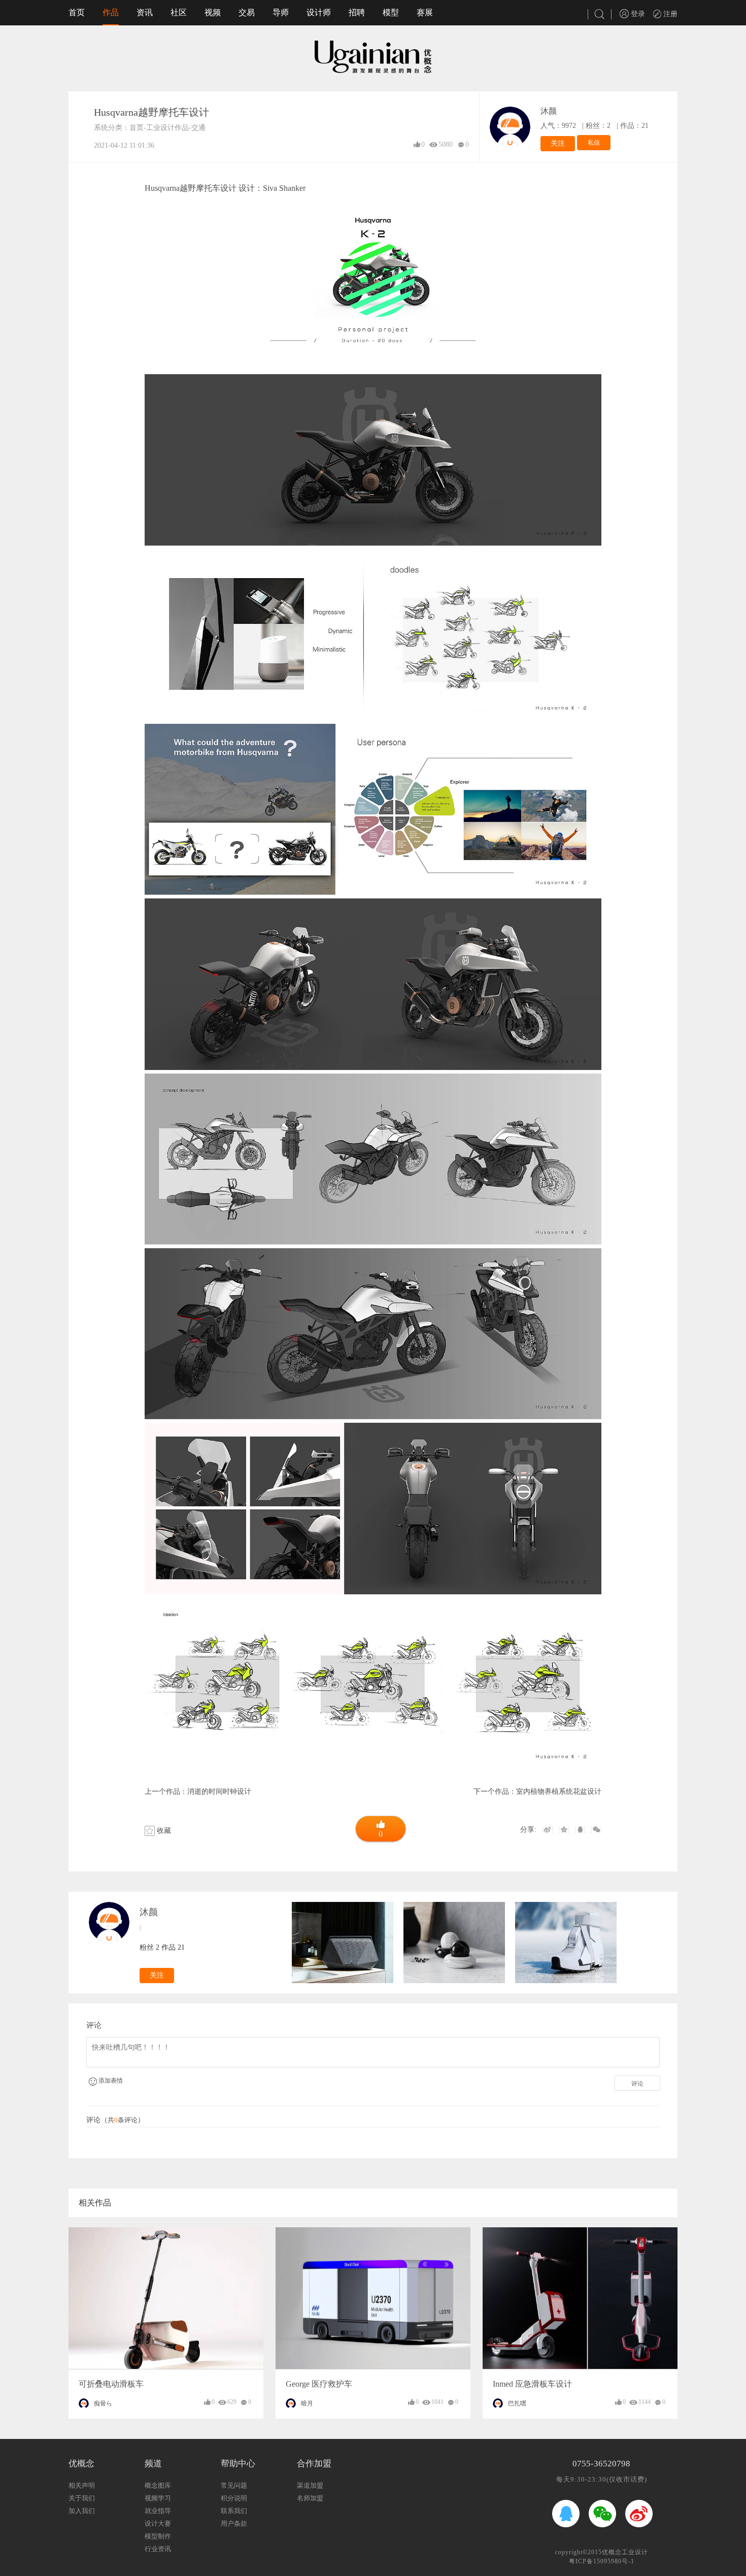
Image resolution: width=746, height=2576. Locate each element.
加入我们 (82, 2511)
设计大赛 (158, 2523)
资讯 (145, 12)
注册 (669, 14)
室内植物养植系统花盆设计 (559, 1792)
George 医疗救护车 (319, 2384)
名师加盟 (310, 2498)
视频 (213, 12)
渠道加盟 (310, 2485)
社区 (179, 12)
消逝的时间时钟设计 (219, 1792)
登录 (637, 14)
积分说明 (234, 2498)
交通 (198, 128)
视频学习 (158, 2498)
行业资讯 (158, 2549)
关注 (558, 143)
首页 (77, 12)
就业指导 (158, 2511)
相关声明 (82, 2485)
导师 (281, 12)
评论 (637, 2084)
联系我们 (234, 2511)
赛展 (425, 12)
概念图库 (158, 2485)
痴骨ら (103, 2403)
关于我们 (82, 2498)
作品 (111, 12)
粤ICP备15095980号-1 (602, 2561)
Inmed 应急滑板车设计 (532, 2384)
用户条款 (234, 2523)
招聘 (357, 12)
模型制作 (158, 2536)
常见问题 (234, 2485)
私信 (594, 143)
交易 (247, 12)
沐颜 (549, 111)
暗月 (307, 2403)
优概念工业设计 (625, 2552)
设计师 (319, 12)
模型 (391, 12)
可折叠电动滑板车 (111, 2384)
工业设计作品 (167, 128)
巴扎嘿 (517, 2403)
